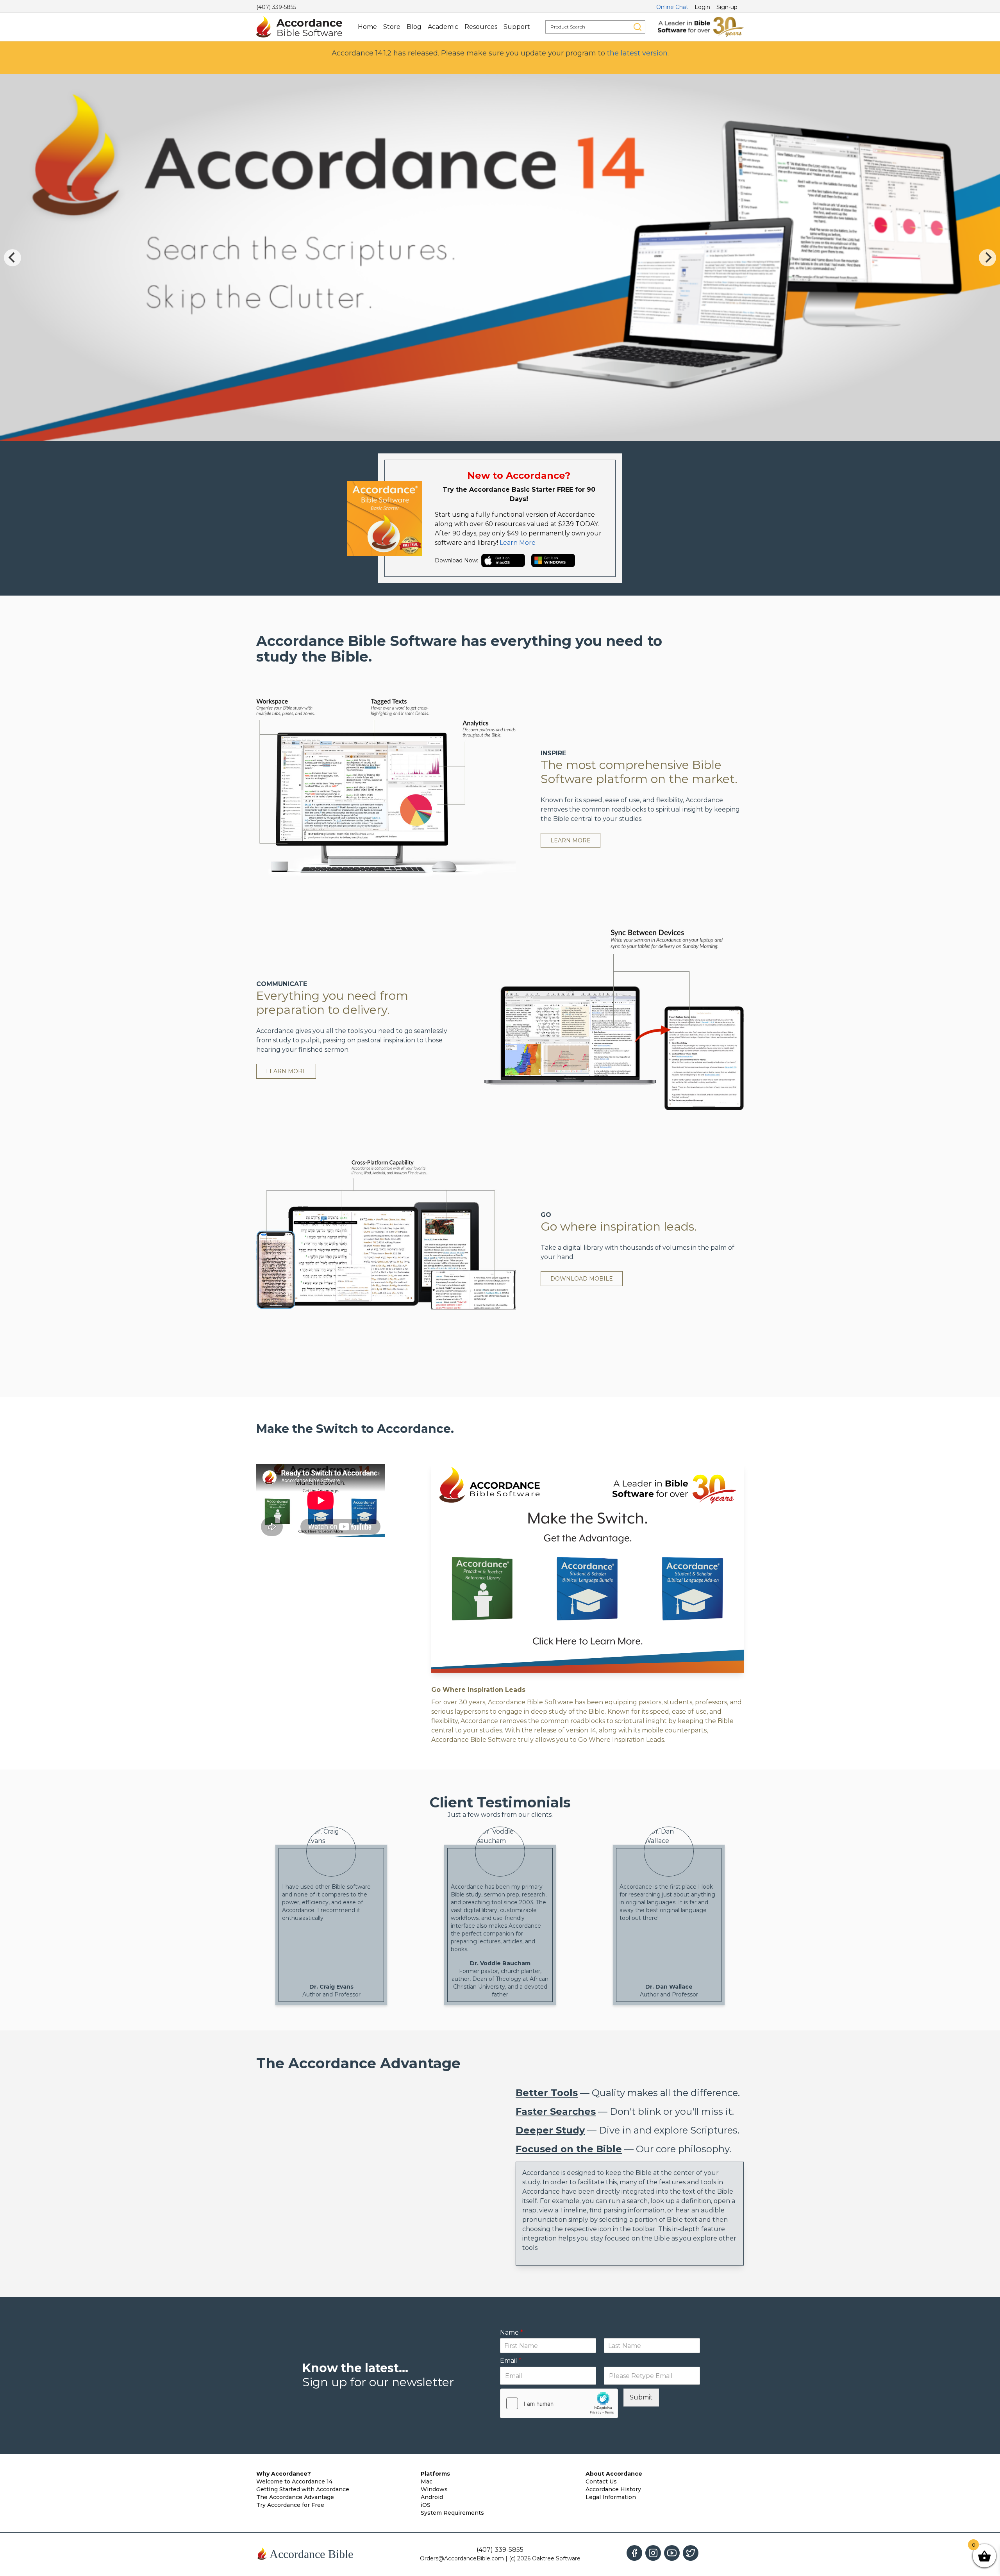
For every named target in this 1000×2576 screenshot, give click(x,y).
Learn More (518, 543)
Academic (443, 27)
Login (702, 7)
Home (367, 27)
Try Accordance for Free (290, 2505)
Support (517, 27)
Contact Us (601, 2481)
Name (512, 2332)
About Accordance (614, 2474)
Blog (414, 27)
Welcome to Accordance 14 (294, 2481)
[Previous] (12, 258)
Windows (434, 2489)
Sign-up (727, 7)
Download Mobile (582, 1279)
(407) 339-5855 (276, 7)
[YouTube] (672, 2553)
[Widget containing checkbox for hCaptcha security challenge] (559, 2403)
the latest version (637, 53)
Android (432, 2497)
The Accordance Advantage (295, 2497)
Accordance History (613, 2489)
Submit (641, 2397)
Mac (427, 2481)
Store (392, 27)
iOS (426, 2505)
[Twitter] (691, 2553)
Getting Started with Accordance (303, 2489)
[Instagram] (653, 2553)
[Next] (987, 258)
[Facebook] (634, 2553)
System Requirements (452, 2513)
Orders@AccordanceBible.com (462, 2558)
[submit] (637, 27)
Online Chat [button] (672, 7)
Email (511, 2361)
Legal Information (611, 2497)
